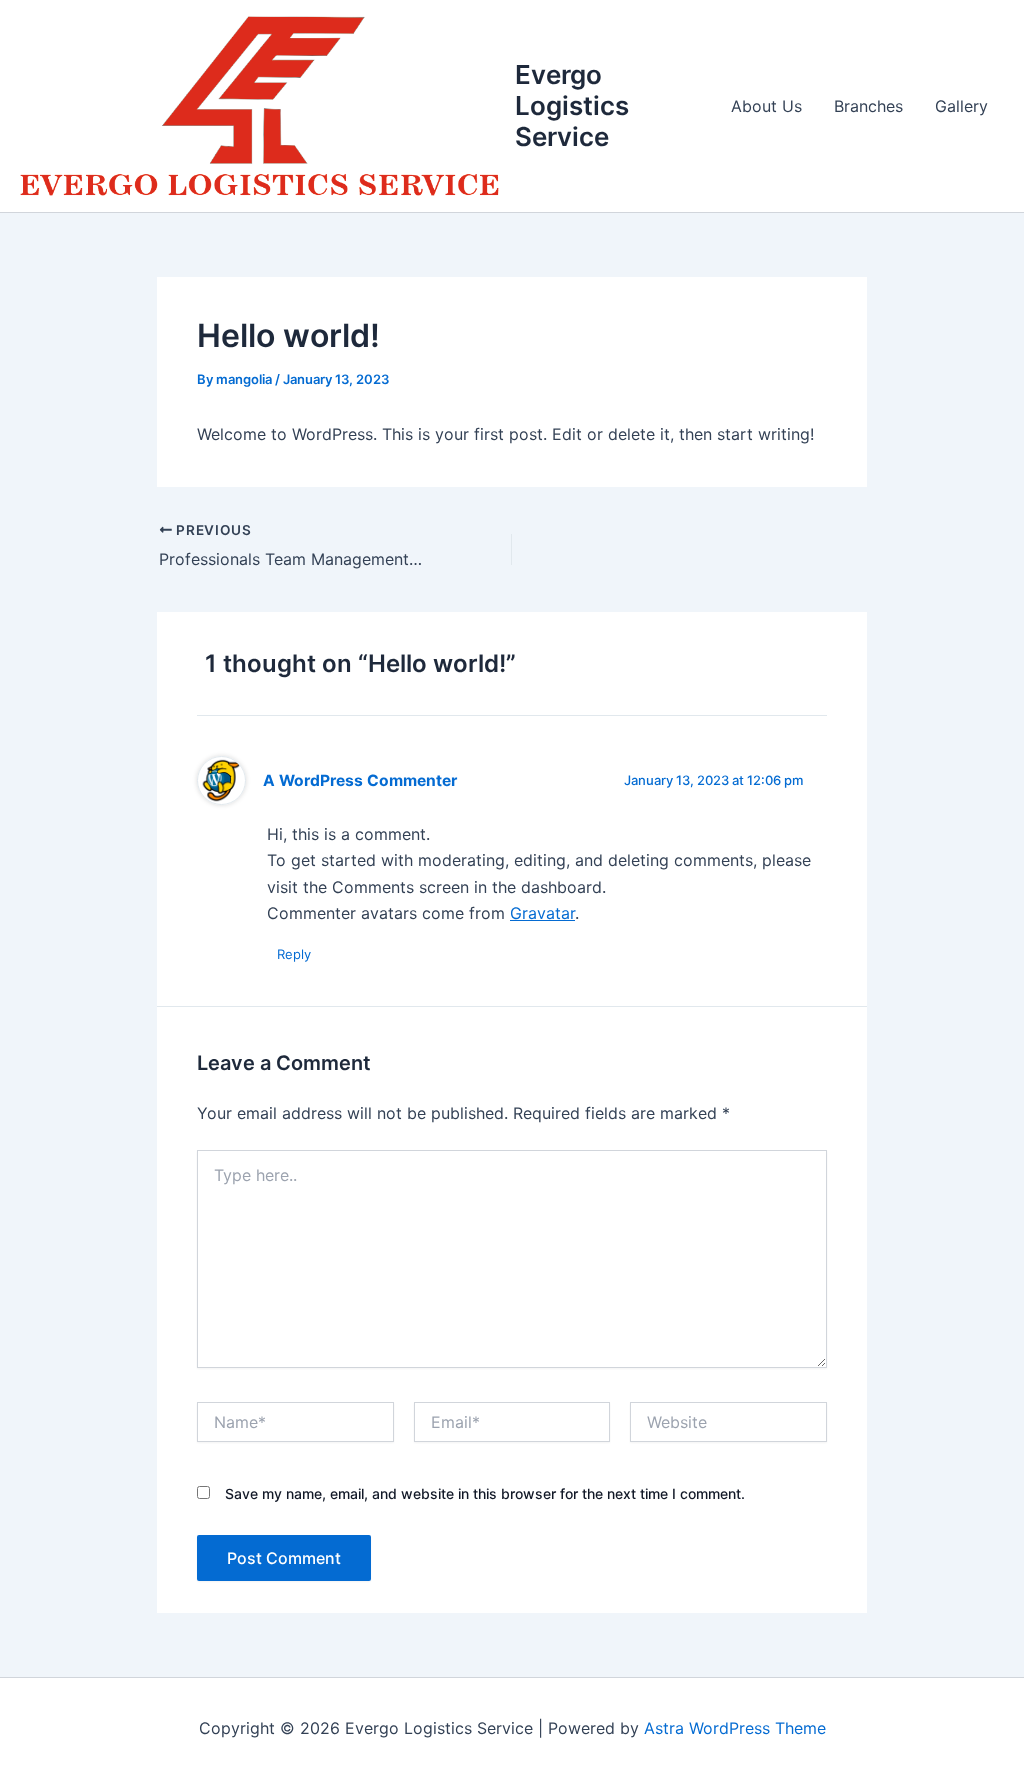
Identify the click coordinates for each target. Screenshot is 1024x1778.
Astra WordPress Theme (735, 1728)
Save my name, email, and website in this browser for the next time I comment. (485, 1493)
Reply (294, 954)
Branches (868, 106)
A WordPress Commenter (360, 780)
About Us (766, 106)
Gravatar (542, 913)
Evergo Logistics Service (572, 105)
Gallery (961, 106)
